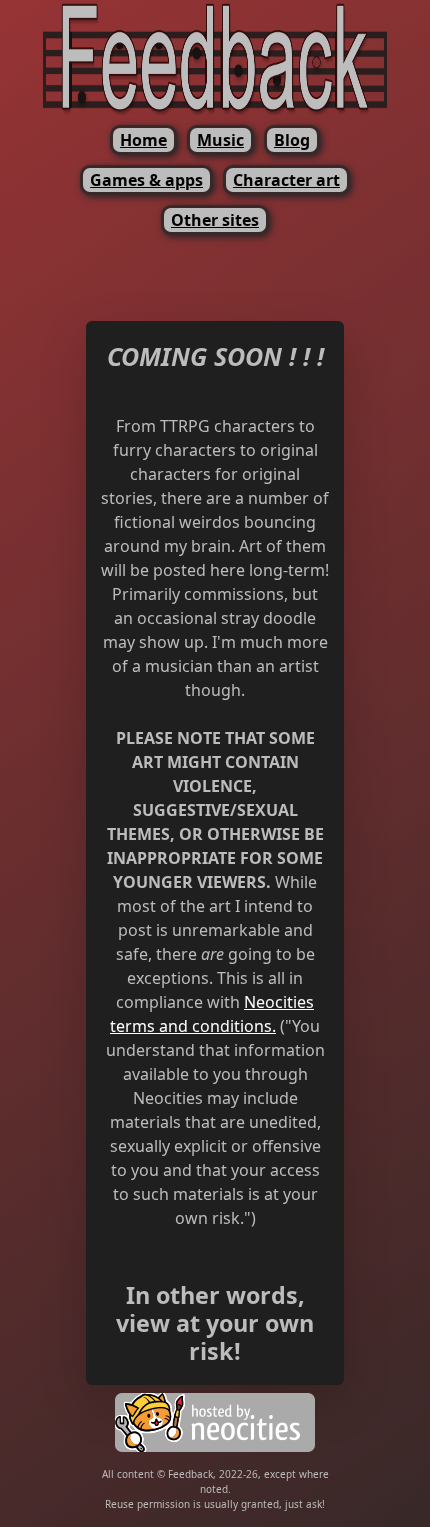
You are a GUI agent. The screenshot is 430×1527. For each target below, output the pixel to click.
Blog (292, 140)
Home (143, 140)
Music (220, 140)
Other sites (215, 220)
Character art (286, 180)
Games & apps (146, 180)
